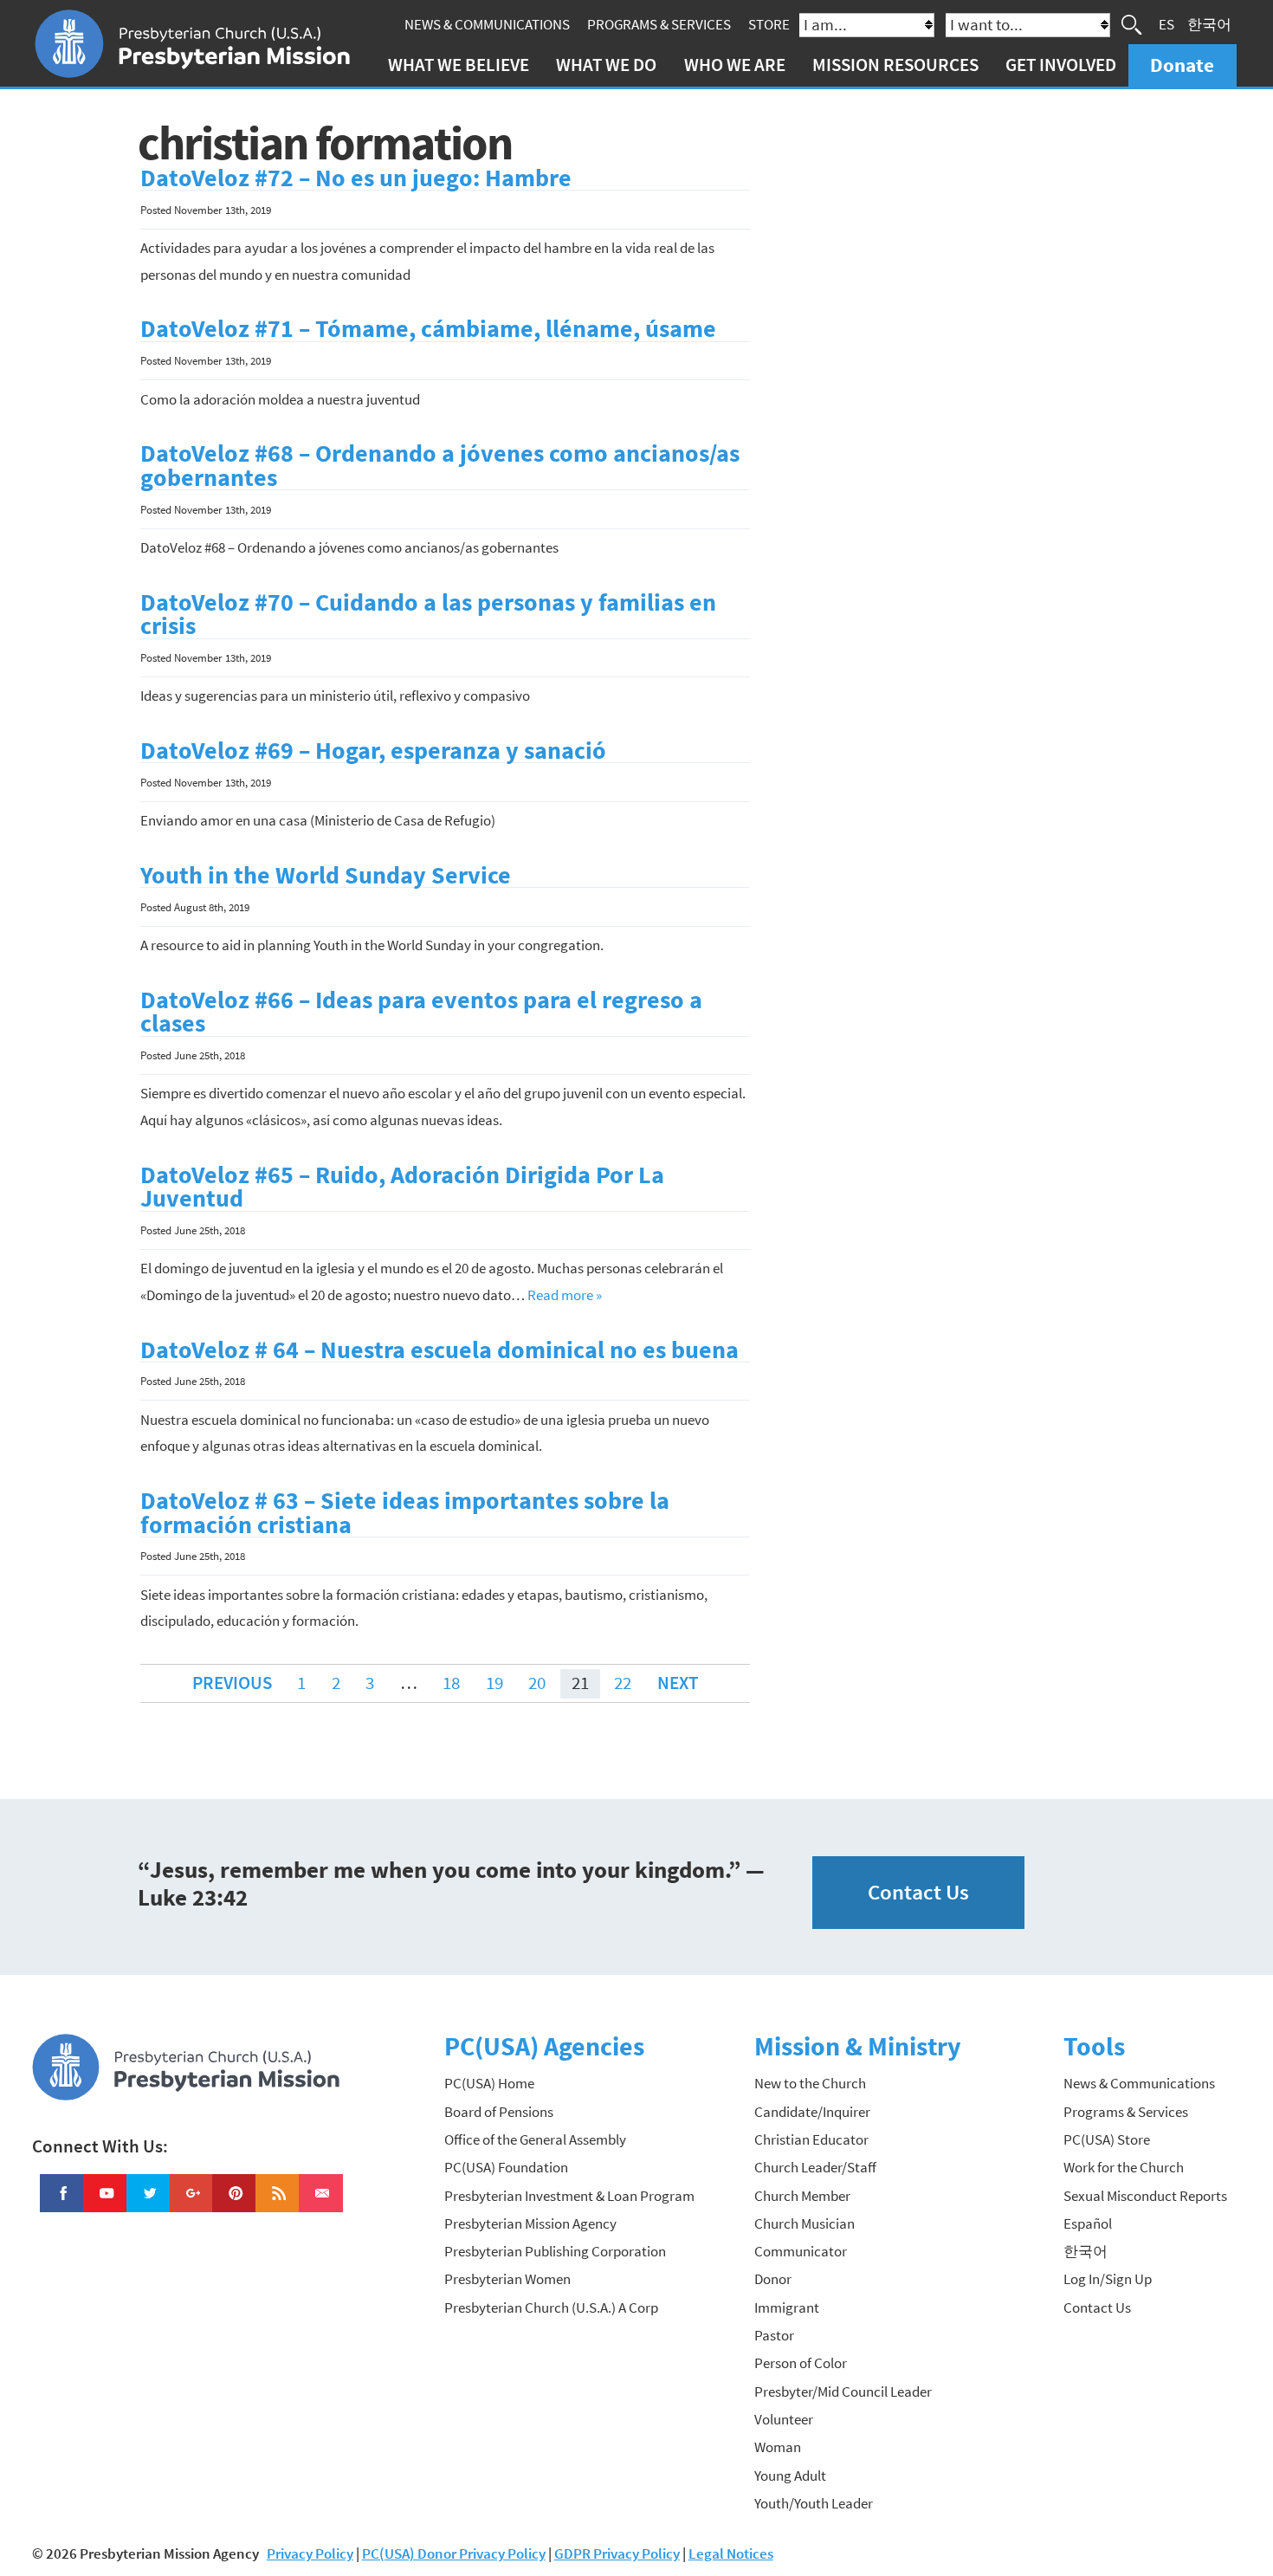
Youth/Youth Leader (814, 2503)
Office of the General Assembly (535, 2139)
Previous (232, 1683)
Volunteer (784, 2419)
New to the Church (810, 2083)
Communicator (801, 2251)
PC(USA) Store (1107, 2139)
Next (678, 1683)
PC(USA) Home (489, 2083)
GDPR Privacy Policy (617, 2553)
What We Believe (459, 65)
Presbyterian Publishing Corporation (555, 2251)
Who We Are (735, 65)
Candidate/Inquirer (812, 2112)
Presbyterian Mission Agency (530, 2223)
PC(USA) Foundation (506, 2167)
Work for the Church (1124, 2167)
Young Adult (790, 2476)
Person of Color (801, 2363)
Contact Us (918, 1892)
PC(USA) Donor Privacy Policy (454, 2553)
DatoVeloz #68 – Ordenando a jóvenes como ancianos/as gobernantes (440, 466)
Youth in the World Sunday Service (326, 875)
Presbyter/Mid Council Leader (843, 2392)
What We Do (606, 65)
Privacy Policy (310, 2553)
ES (1166, 24)
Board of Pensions (499, 2112)
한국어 (1209, 24)
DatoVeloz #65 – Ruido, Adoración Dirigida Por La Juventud (402, 1187)
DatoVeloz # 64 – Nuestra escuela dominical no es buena (439, 1350)
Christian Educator (811, 2139)
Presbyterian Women (507, 2279)
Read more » (565, 1295)
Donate (1182, 65)
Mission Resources (895, 65)
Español (1088, 2223)
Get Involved (1061, 65)
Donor (773, 2279)
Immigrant (787, 2307)
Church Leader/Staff (815, 2167)
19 (494, 1683)
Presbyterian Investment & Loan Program (569, 2196)
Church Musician (805, 2223)
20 (537, 1683)
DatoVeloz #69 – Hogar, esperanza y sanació (373, 751)
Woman (778, 2447)
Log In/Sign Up (1108, 2279)
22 (623, 1683)
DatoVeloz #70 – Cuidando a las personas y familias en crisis (428, 615)
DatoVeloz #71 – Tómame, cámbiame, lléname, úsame (428, 329)
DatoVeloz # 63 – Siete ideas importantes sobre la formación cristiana (405, 1513)
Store (769, 24)
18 (451, 1683)
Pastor (774, 2335)
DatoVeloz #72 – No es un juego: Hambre (356, 178)
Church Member (802, 2196)
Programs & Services (659, 24)
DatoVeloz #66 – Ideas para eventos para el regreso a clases (421, 1012)
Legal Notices (731, 2553)
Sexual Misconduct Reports (1145, 2196)
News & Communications (487, 24)
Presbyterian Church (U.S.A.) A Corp (551, 2307)
